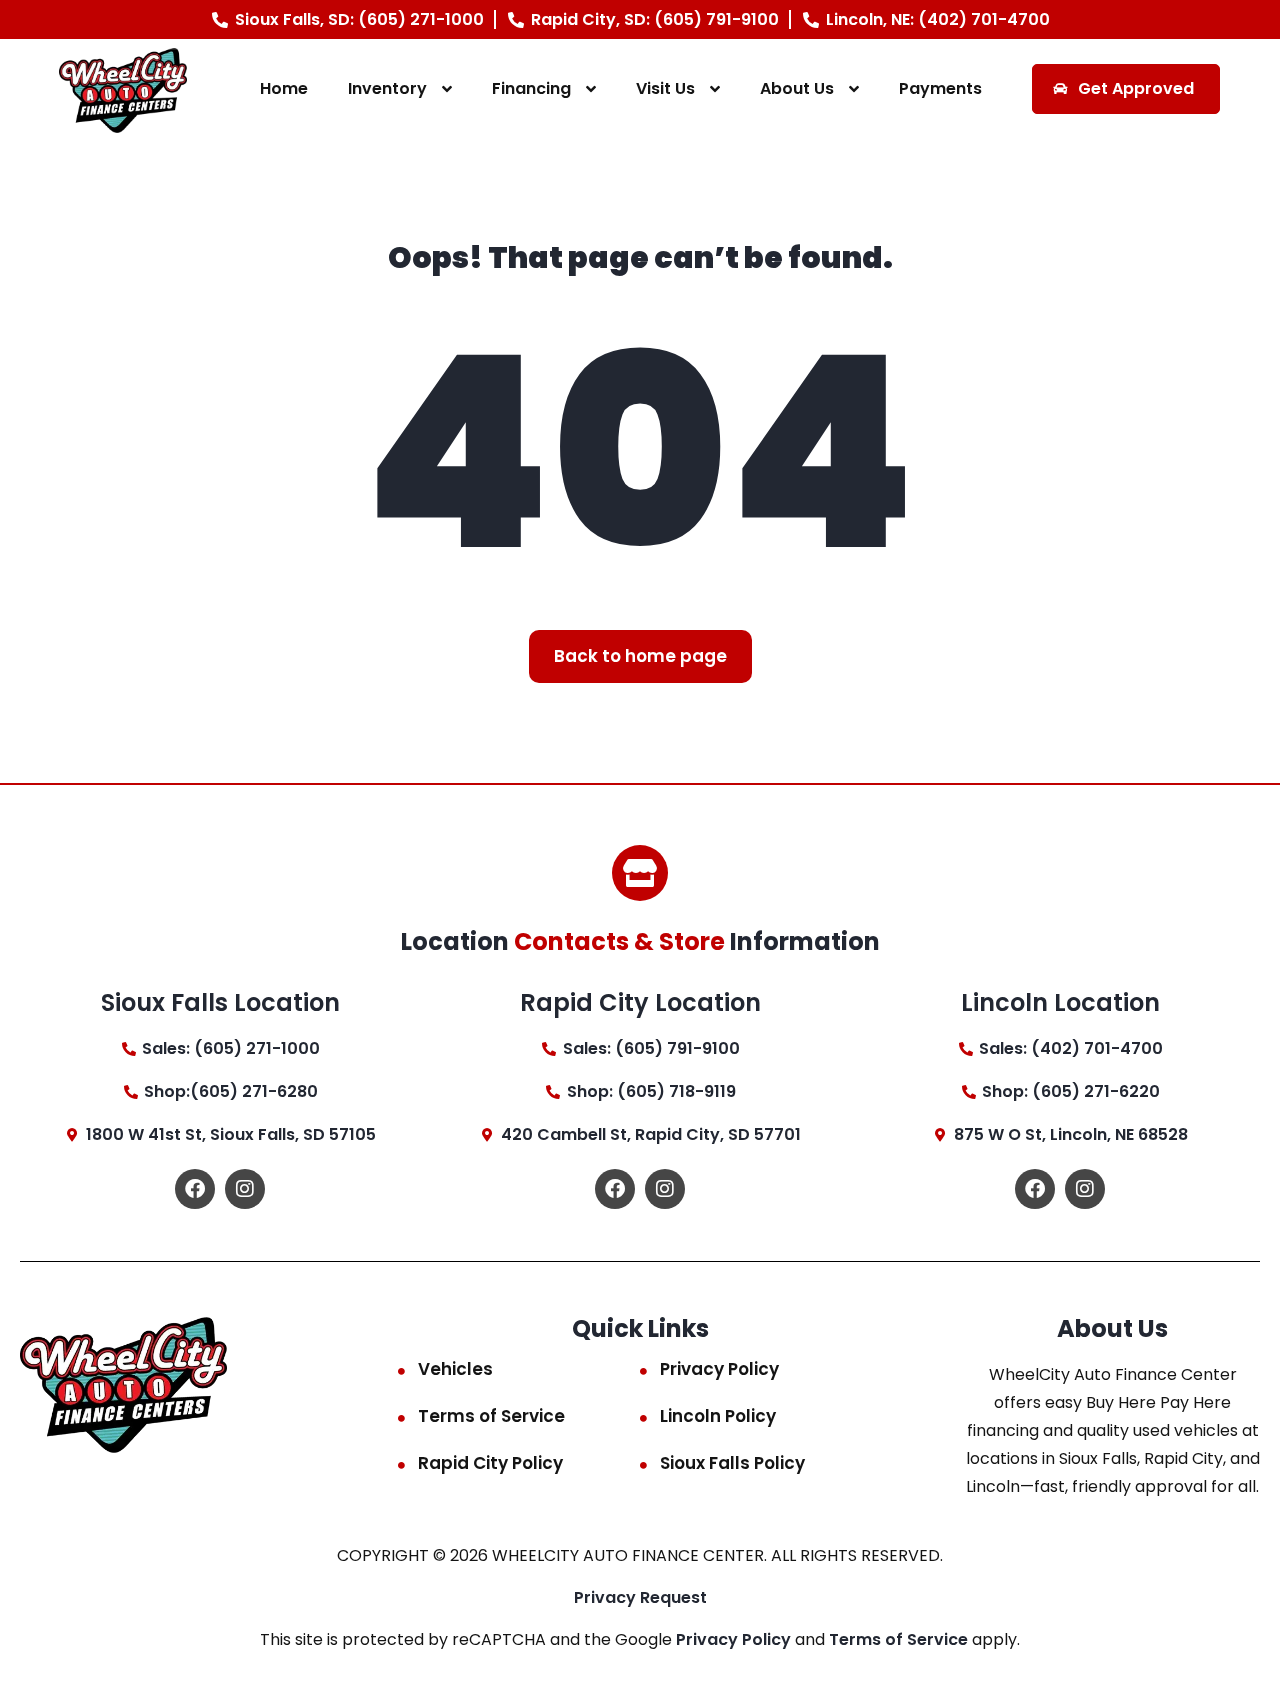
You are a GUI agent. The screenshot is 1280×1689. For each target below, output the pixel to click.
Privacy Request (640, 1597)
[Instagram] (245, 1189)
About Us (797, 88)
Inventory (387, 88)
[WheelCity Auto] (123, 89)
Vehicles (455, 1369)
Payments (940, 88)
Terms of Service (491, 1416)
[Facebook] (195, 1189)
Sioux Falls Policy (732, 1463)
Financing (531, 88)
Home (284, 88)
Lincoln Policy (718, 1416)
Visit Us (665, 88)
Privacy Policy (719, 1369)
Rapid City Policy (490, 1463)
